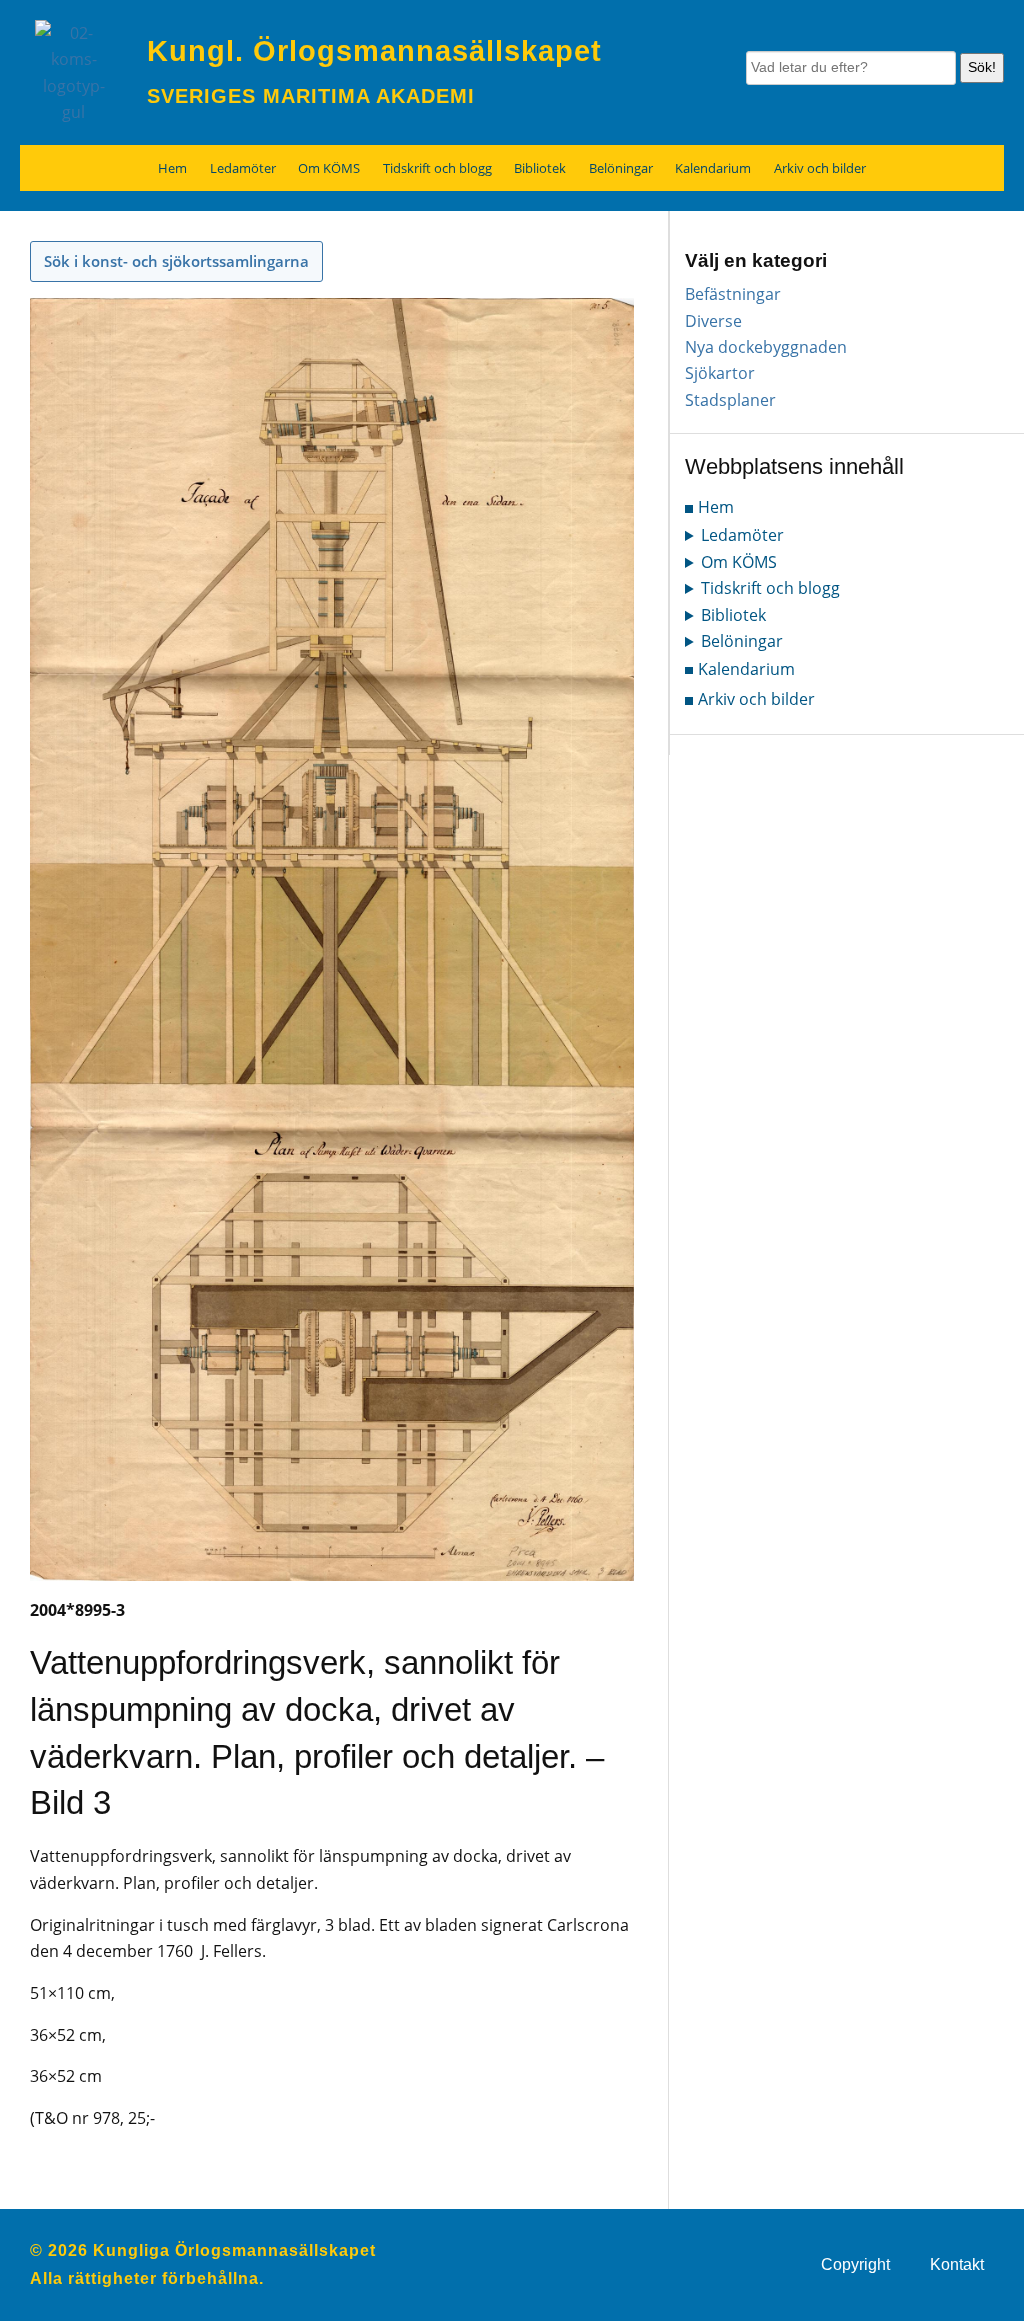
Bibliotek (540, 168)
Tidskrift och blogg (437, 168)
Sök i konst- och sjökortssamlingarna (176, 261)
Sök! (982, 67)
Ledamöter (243, 168)
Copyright (855, 2264)
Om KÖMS (329, 168)
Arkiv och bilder (820, 168)
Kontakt (957, 2264)
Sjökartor (720, 373)
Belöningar (621, 168)
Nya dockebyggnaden (766, 347)
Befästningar (733, 294)
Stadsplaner (730, 400)
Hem (172, 168)
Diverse (713, 321)
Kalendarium (713, 168)
